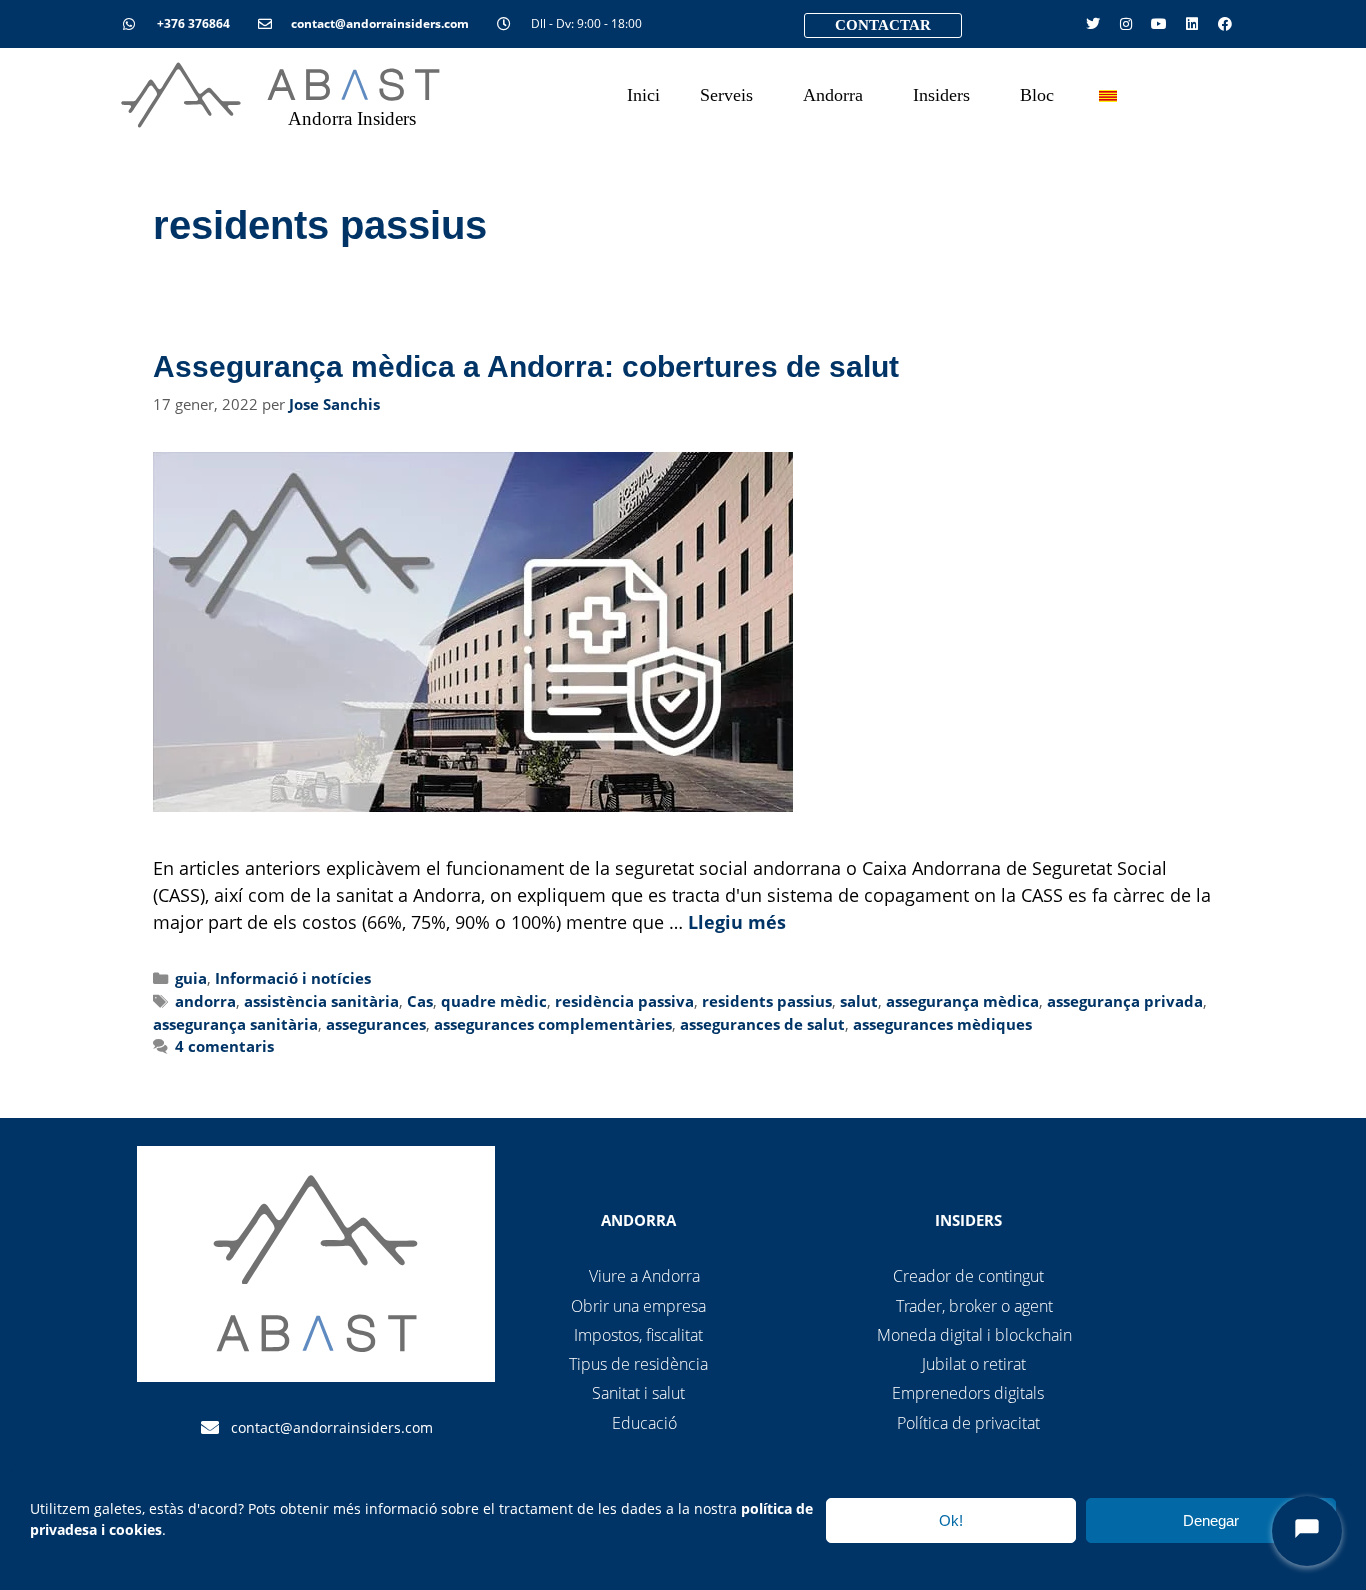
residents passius (767, 1001)
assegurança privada (1125, 1001)
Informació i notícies (293, 978)
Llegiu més (737, 922)
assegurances (376, 1024)
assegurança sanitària (235, 1024)
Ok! (951, 1520)
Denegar (1211, 1520)
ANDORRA (638, 1220)
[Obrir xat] (1307, 1531)
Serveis (726, 95)
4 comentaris (224, 1046)
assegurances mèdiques (942, 1024)
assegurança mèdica (962, 1001)
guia (191, 978)
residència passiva (624, 1001)
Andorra (833, 95)
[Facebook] (1225, 24)
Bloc (1037, 95)
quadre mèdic (494, 1001)
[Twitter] (1093, 24)
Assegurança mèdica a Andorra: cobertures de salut (526, 366)
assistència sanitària (321, 1001)
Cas (420, 1001)
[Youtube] (1159, 24)
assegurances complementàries (553, 1024)
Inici (643, 95)
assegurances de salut (762, 1024)
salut (859, 1001)
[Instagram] (1126, 24)
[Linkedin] (1192, 24)
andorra (205, 1001)
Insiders (941, 95)
